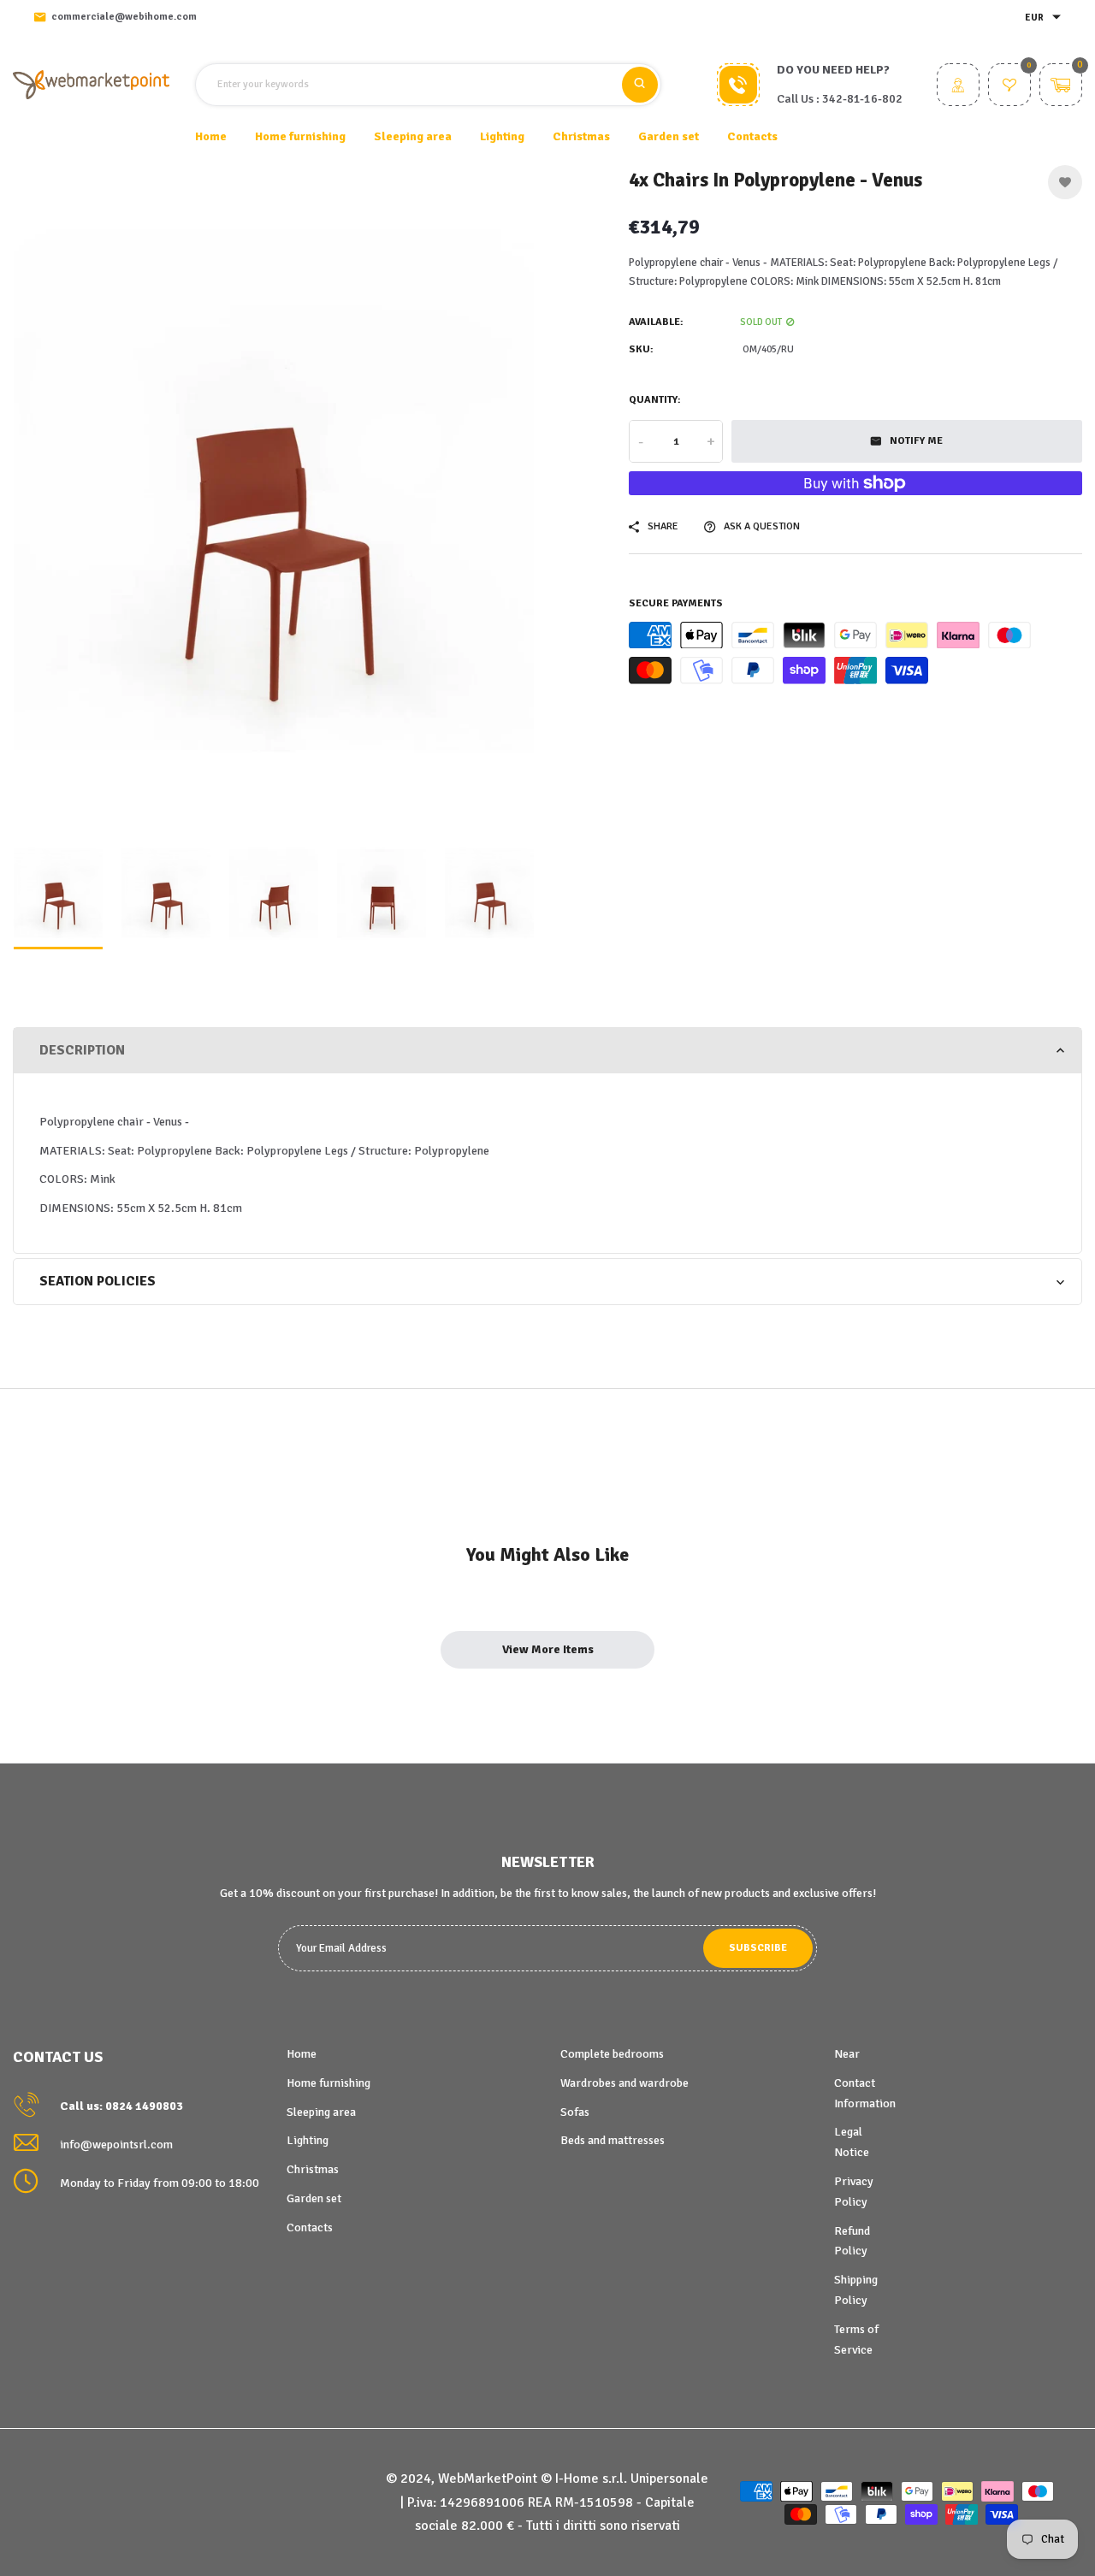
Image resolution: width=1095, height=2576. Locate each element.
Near (847, 2054)
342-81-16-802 (862, 99)
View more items (548, 1649)
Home (211, 136)
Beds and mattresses (613, 2140)
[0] (1009, 87)
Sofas (575, 2112)
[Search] (640, 85)
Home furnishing (328, 2083)
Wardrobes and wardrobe (624, 2083)
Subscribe (758, 1948)
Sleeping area (321, 2112)
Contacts (752, 136)
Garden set (314, 2198)
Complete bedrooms (612, 2054)
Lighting (308, 2140)
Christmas (313, 2169)
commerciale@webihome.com (124, 17)
